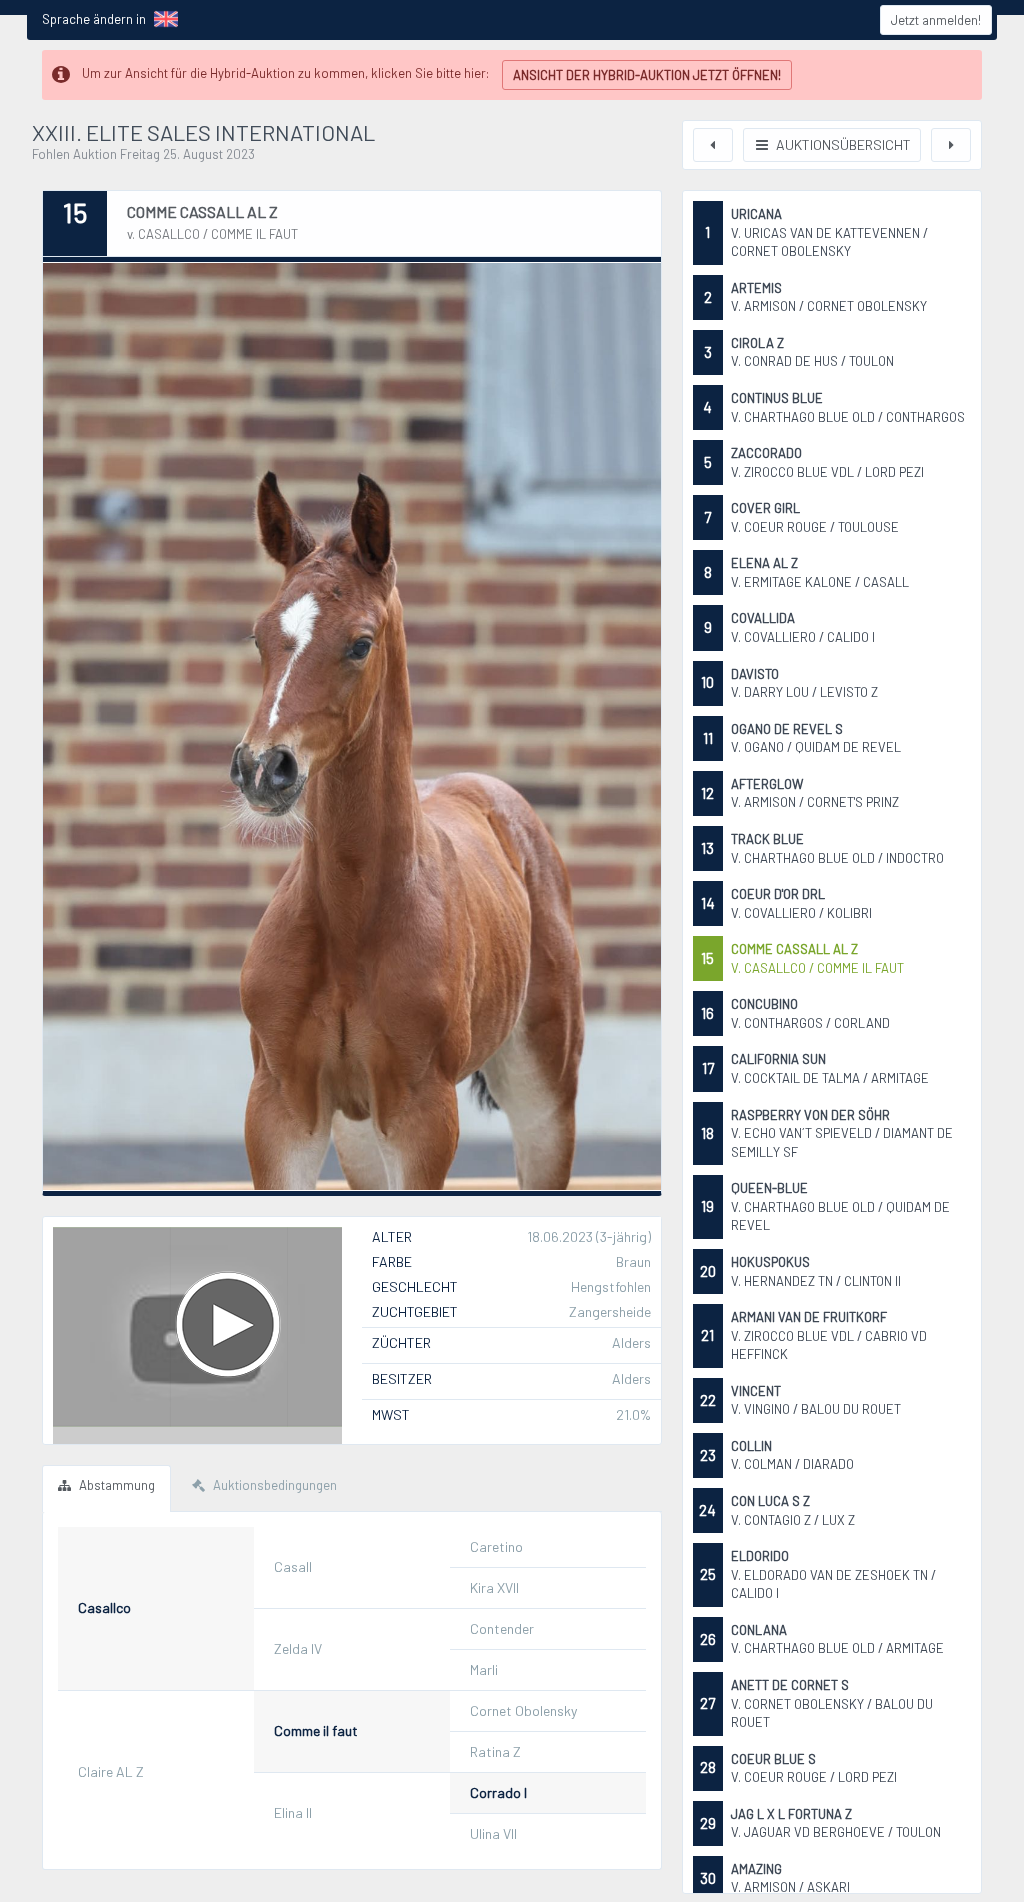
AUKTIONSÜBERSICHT (842, 144)
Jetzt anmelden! (936, 20)
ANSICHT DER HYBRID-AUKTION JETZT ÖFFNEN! (647, 75)
